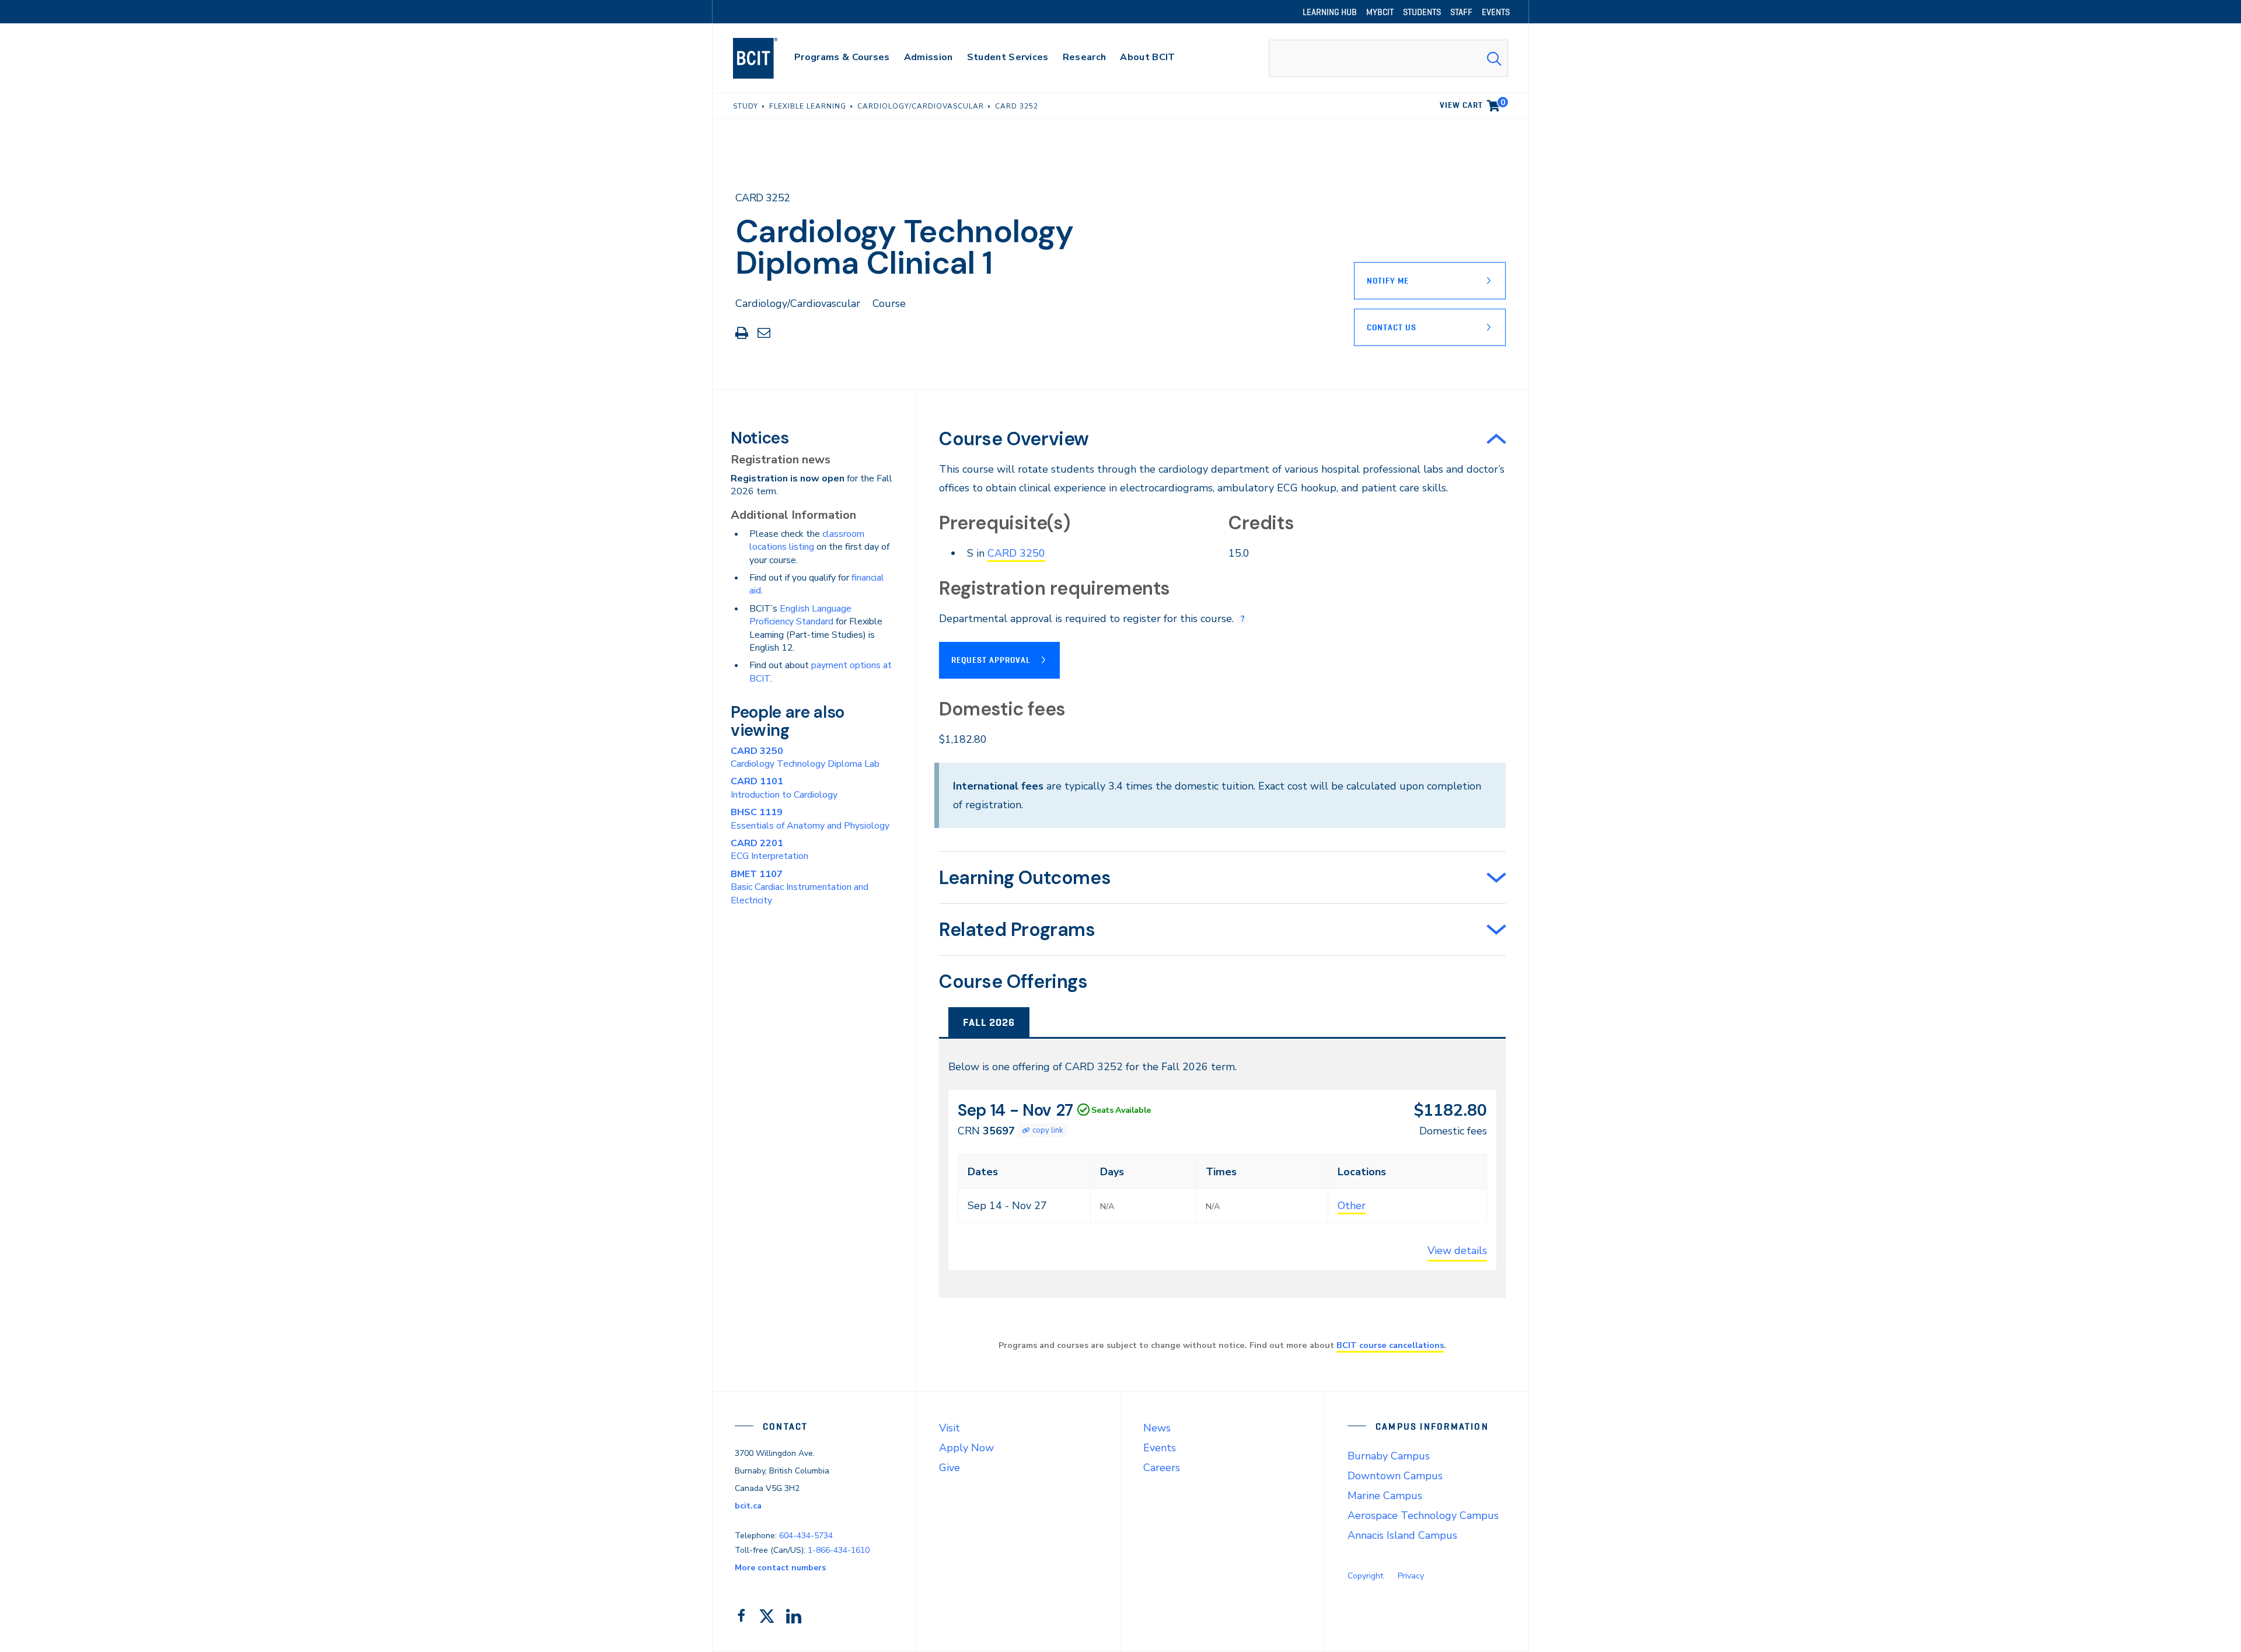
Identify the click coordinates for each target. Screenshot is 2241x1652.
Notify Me (1388, 281)
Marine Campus (1385, 1496)
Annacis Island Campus (1402, 1535)
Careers (1162, 1468)
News (1157, 1428)
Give (950, 1468)
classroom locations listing (807, 540)
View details (1457, 1251)
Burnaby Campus (1389, 1456)
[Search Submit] (1494, 58)
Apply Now (966, 1448)
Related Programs (1017, 930)
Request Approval (991, 660)
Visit (950, 1428)
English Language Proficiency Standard (800, 615)
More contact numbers (780, 1568)
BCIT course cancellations (1390, 1345)
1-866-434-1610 (839, 1550)
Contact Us (1392, 327)
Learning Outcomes (1025, 878)
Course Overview (1014, 439)
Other (1352, 1206)
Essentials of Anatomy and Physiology (810, 819)
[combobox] (1388, 58)
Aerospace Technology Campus (1423, 1515)
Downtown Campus (1395, 1476)
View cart (1472, 103)
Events (1160, 1448)
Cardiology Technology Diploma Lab (805, 757)
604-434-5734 (806, 1536)
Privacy (1411, 1576)
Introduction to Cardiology (784, 788)
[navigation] (767, 58)
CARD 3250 (1016, 553)
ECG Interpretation (769, 850)
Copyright (1365, 1576)
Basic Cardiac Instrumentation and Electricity (800, 887)
